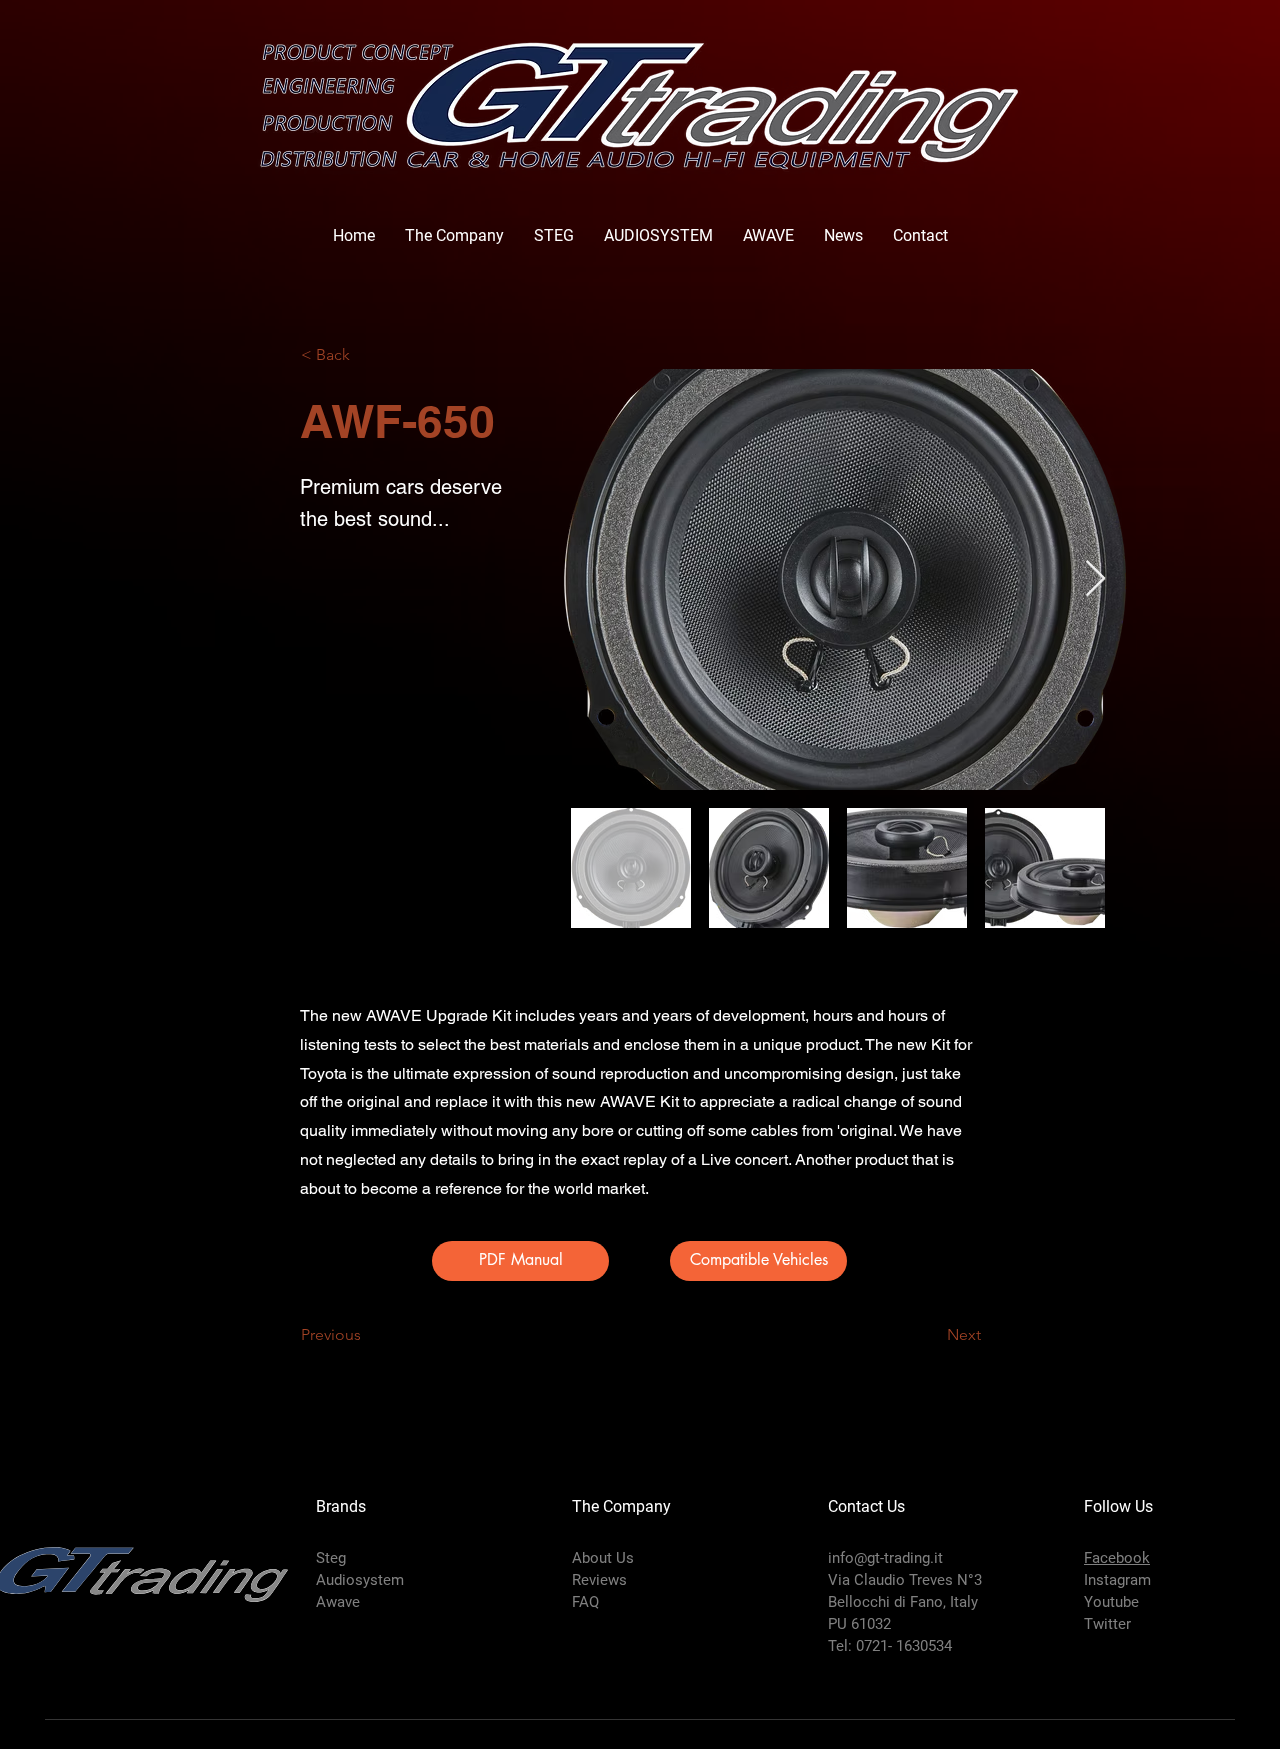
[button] (758, 1261)
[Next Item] (1095, 579)
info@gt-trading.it (885, 1558)
